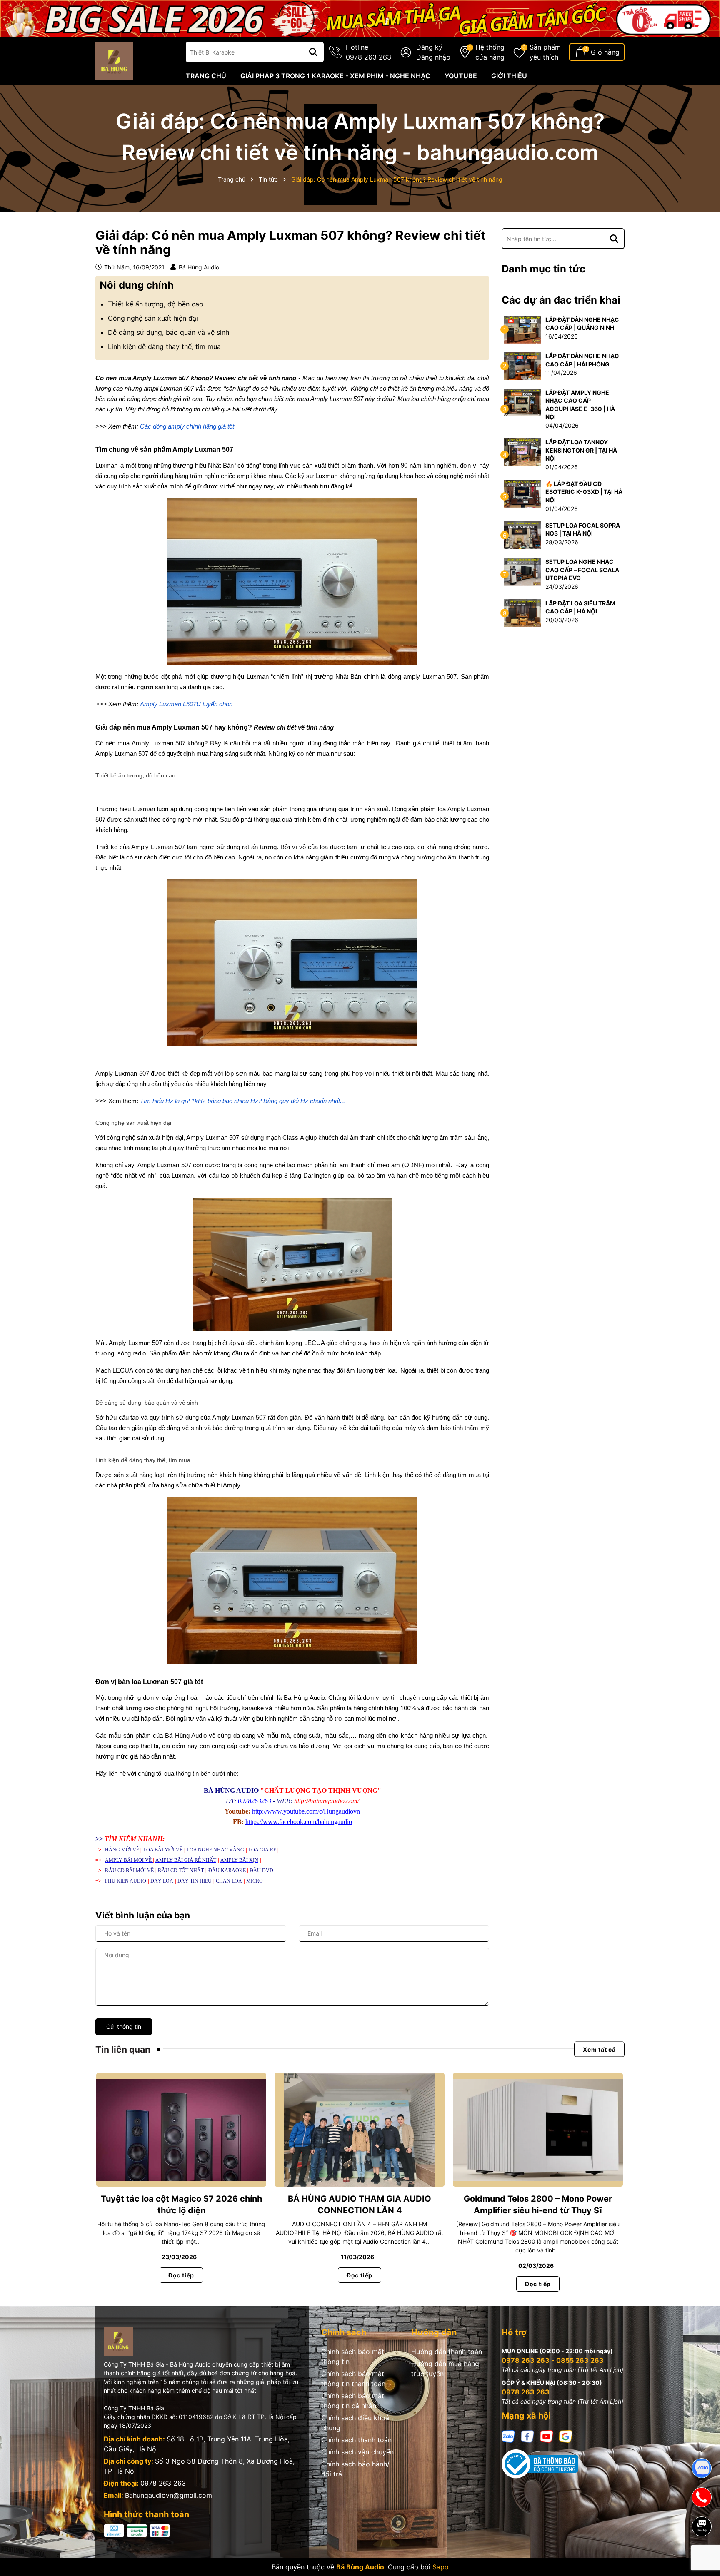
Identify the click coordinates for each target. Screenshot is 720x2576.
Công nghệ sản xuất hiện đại (153, 318)
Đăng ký (429, 47)
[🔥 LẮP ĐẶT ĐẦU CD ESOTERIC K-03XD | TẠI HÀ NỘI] (522, 493)
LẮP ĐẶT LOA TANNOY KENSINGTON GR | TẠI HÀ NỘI (581, 450)
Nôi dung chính (137, 285)
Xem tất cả (599, 2049)
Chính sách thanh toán (356, 2440)
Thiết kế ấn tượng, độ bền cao (156, 304)
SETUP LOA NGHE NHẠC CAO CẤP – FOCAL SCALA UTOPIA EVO (582, 570)
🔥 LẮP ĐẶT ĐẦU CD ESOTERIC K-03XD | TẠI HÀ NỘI (584, 492)
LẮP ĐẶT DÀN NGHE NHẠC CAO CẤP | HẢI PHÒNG (582, 360)
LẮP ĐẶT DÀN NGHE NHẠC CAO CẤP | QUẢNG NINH (582, 324)
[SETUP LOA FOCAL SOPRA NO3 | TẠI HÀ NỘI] (522, 534)
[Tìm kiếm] (313, 52)
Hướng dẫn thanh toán (447, 2352)
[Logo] (114, 61)
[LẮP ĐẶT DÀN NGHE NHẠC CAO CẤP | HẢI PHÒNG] (522, 365)
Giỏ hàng (605, 52)
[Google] (566, 2436)
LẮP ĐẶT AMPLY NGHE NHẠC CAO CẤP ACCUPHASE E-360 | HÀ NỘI (580, 405)
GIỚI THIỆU (509, 76)
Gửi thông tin (124, 2027)
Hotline (369, 52)
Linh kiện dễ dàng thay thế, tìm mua (164, 346)
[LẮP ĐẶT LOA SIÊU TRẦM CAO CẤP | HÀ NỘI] (522, 612)
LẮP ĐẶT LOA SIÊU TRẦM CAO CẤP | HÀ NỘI (580, 607)
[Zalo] (508, 2436)
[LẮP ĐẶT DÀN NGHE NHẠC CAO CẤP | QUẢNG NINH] (522, 329)
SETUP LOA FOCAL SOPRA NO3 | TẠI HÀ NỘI (583, 529)
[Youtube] (547, 2436)
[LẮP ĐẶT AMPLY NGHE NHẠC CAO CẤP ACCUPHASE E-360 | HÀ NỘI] (522, 402)
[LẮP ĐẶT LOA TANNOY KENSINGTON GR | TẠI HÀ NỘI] (522, 452)
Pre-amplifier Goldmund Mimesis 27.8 (96, 2542)
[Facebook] (527, 2436)
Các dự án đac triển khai (561, 300)
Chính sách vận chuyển (357, 2452)
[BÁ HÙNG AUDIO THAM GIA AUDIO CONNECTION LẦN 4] (360, 2130)
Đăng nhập (433, 57)
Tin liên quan (123, 2049)
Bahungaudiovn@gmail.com (169, 2495)
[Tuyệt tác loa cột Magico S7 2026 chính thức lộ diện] (181, 2130)
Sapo (441, 2567)
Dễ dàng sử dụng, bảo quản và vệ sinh (169, 332)
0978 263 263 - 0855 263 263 (553, 2360)
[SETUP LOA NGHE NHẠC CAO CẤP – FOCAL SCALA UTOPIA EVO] (522, 571)
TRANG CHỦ (206, 76)
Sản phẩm (545, 52)
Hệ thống (490, 52)
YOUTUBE (461, 76)
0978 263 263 (163, 2483)
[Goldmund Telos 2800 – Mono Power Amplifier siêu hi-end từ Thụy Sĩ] (538, 2130)
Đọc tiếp (181, 2275)
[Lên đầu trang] (702, 2555)
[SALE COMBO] (360, 18)
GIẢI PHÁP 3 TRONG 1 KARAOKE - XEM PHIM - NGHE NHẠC (335, 76)
